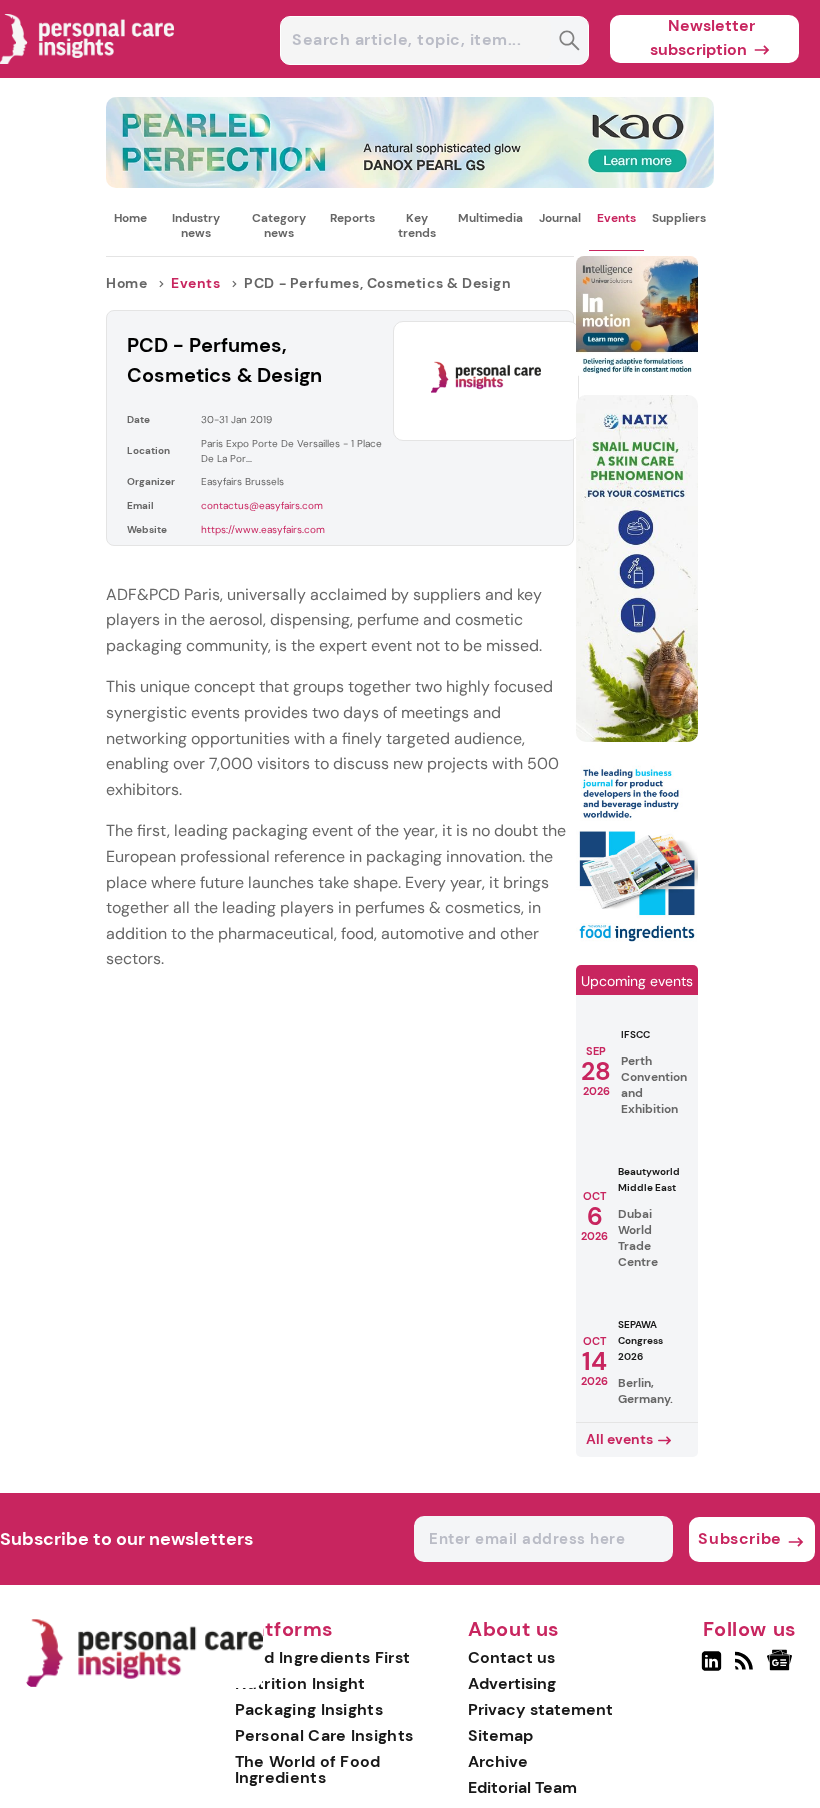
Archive (498, 1761)
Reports (352, 218)
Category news (279, 225)
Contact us (511, 1657)
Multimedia (490, 218)
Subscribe (739, 1538)
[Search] (569, 42)
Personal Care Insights (324, 1735)
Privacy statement (540, 1709)
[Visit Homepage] (88, 72)
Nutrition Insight (300, 1683)
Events (616, 218)
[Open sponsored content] (410, 182)
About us (514, 1630)
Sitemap (500, 1735)
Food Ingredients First (323, 1657)
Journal (560, 218)
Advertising (512, 1683)
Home (130, 218)
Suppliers (679, 218)
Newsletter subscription (702, 37)
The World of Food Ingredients (308, 1769)
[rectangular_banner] (637, 940)
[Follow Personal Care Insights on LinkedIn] (711, 1669)
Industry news (196, 225)
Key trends (417, 225)
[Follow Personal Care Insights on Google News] (782, 1669)
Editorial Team (522, 1787)
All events (619, 1439)
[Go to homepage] (144, 1682)
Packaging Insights (309, 1709)
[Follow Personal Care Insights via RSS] (746, 1669)
